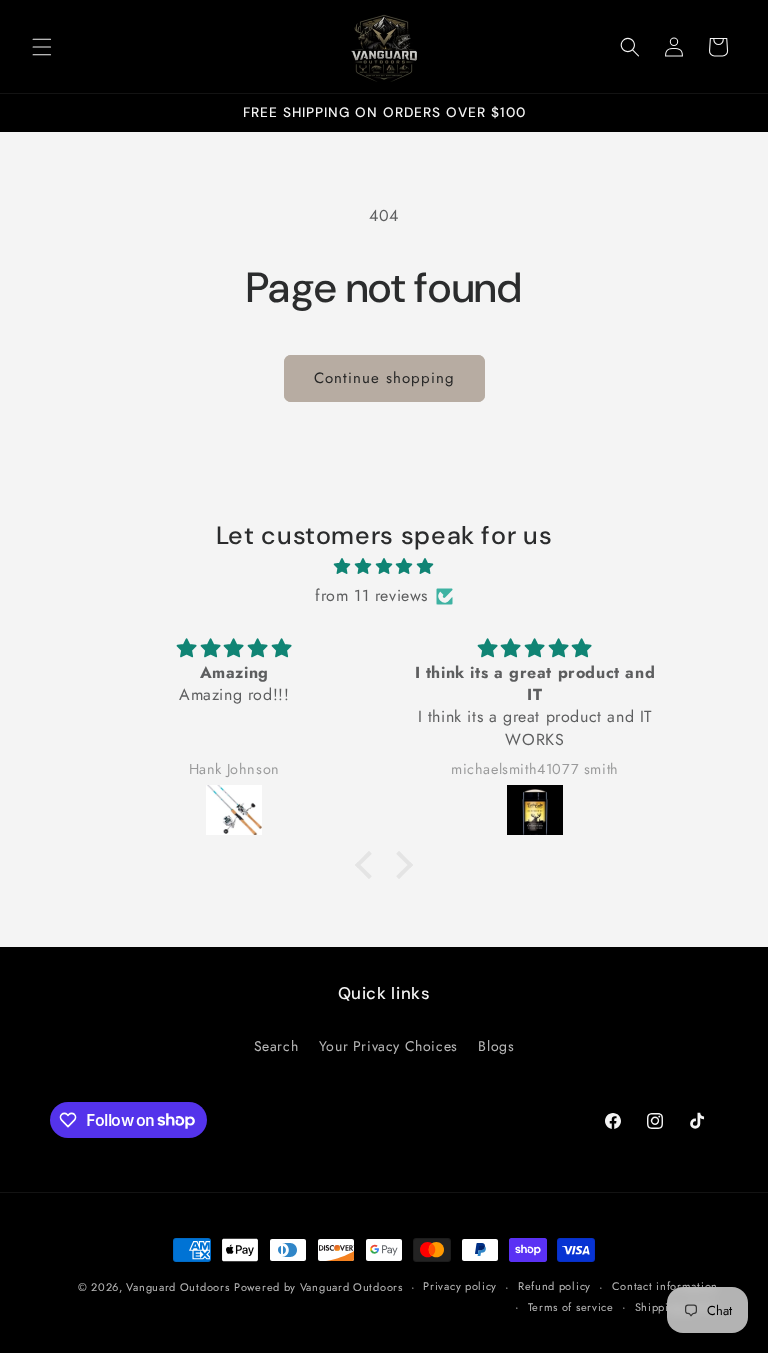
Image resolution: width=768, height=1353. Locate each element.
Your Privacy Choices (388, 1046)
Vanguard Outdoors (177, 1287)
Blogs (496, 1046)
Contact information (665, 1286)
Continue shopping (384, 378)
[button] (42, 47)
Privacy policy (460, 1286)
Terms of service (571, 1307)
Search (276, 1046)
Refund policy (554, 1286)
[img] (383, 567)
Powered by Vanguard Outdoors (318, 1287)
